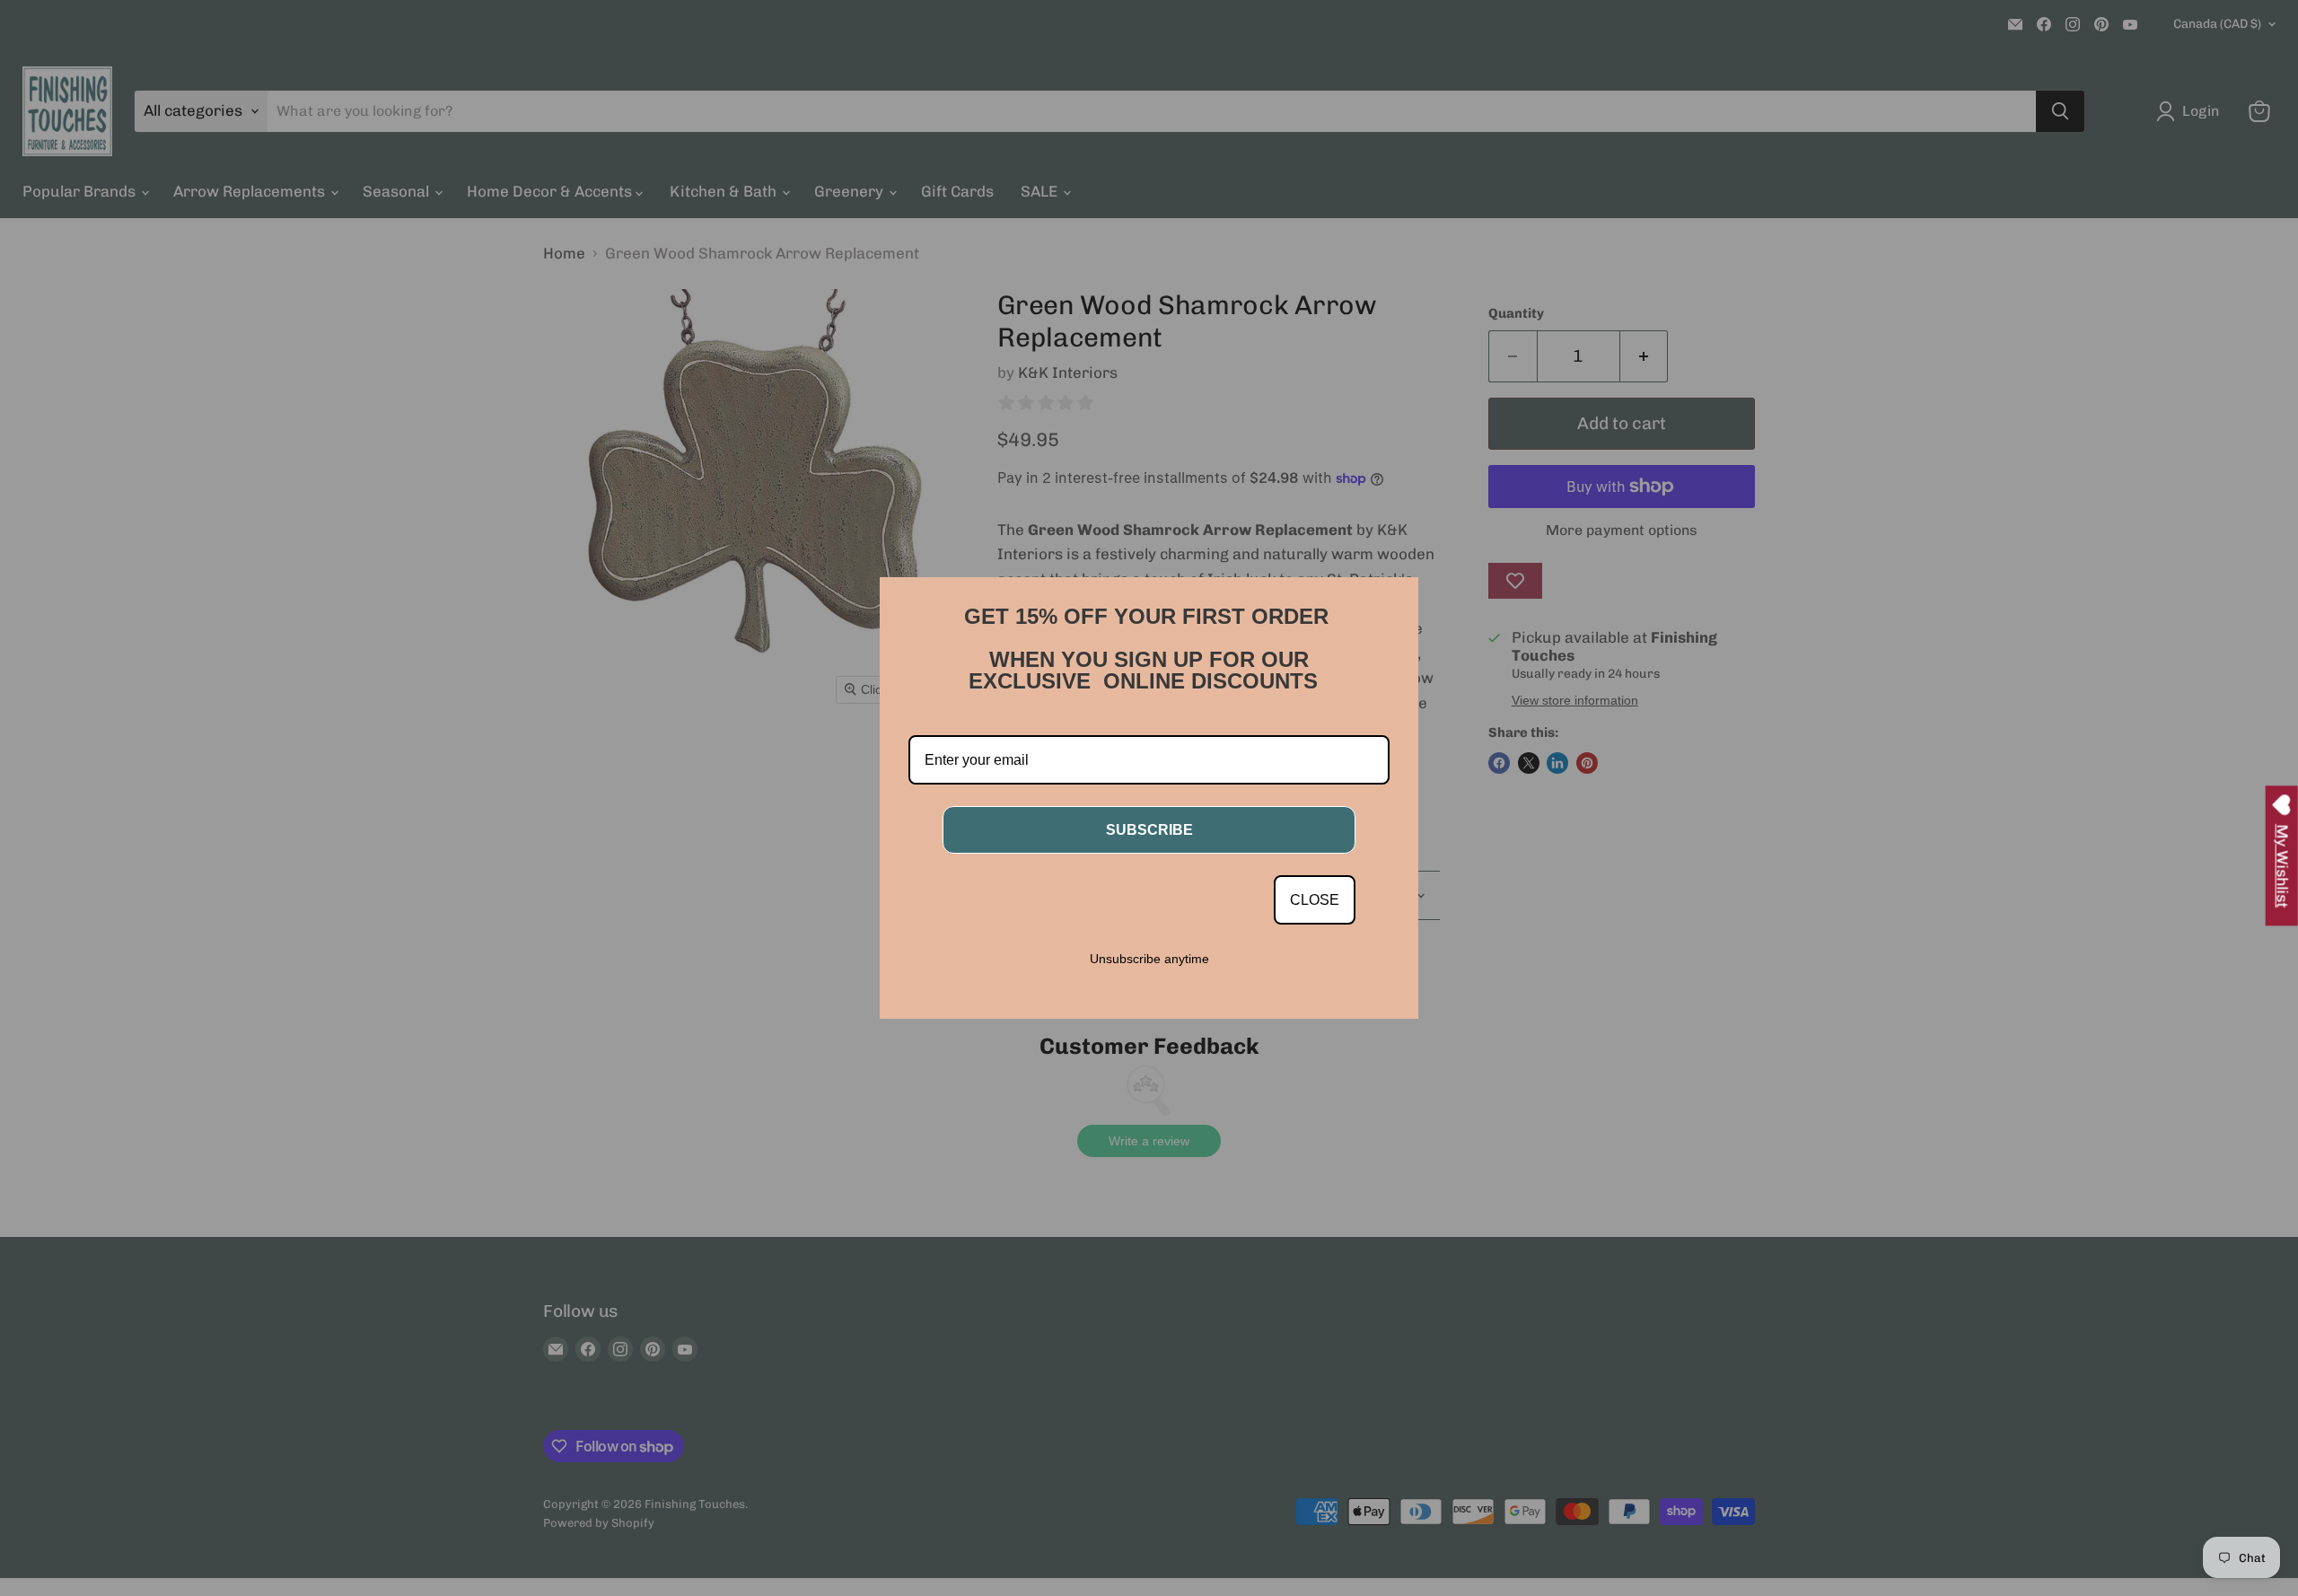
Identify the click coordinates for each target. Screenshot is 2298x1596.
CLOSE (1315, 900)
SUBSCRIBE (1149, 830)
